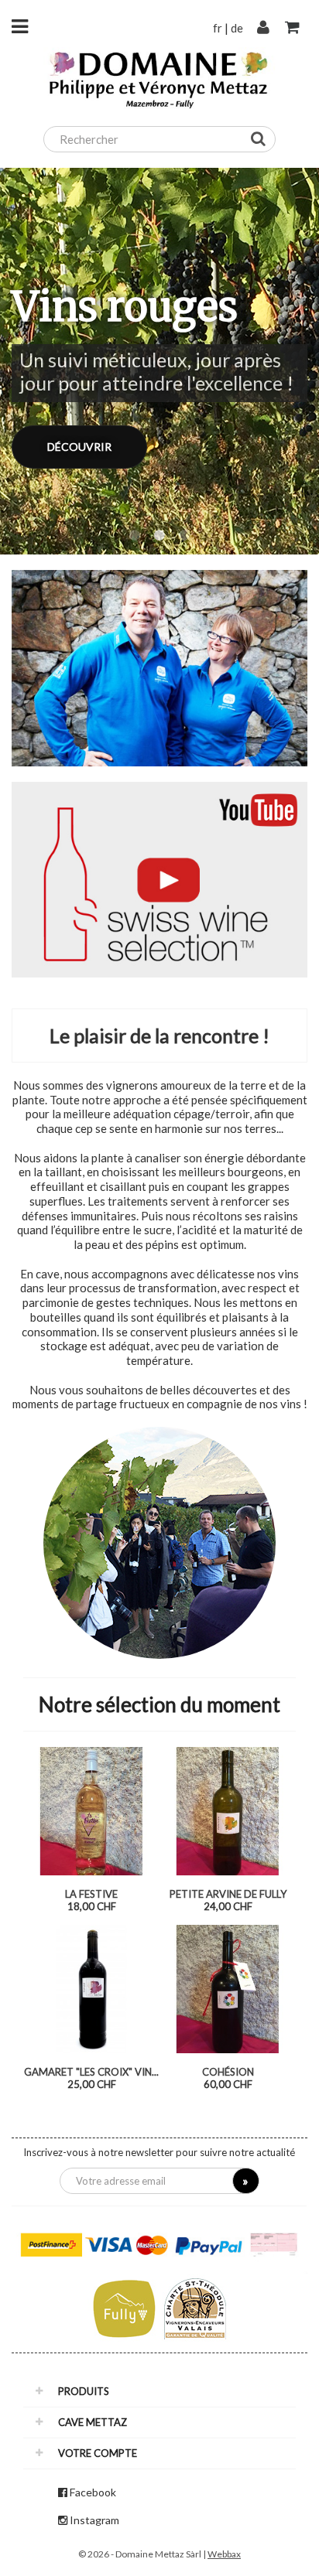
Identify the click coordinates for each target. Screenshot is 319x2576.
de (237, 28)
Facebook (93, 2492)
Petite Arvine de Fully (228, 1894)
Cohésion (228, 2072)
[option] (159, 361)
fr (218, 28)
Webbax (224, 2554)
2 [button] (159, 536)
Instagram (94, 2520)
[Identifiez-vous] (263, 28)
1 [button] (135, 536)
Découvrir (79, 447)
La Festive (91, 1894)
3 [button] (184, 536)
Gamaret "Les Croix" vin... (91, 2072)
